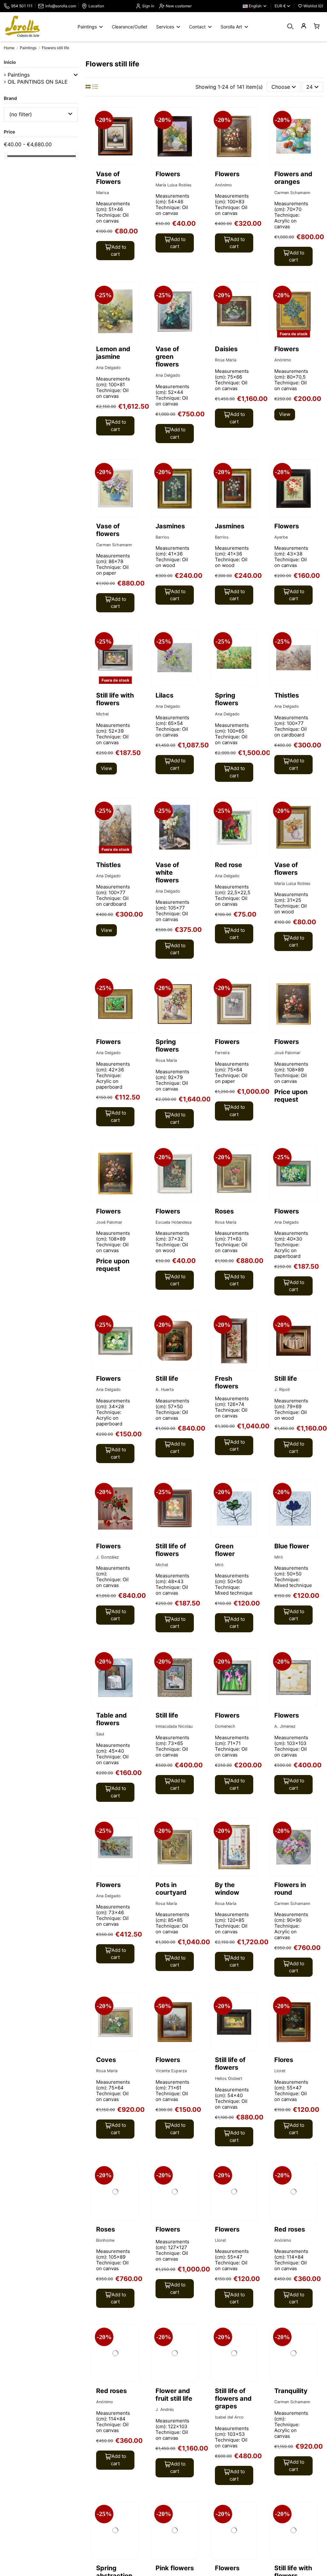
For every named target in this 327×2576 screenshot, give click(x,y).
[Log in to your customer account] (304, 26)
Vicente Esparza (171, 2071)
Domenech (225, 1726)
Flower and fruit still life (174, 2395)
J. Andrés (165, 2410)
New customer (178, 6)
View (285, 414)
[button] (76, 75)
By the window (227, 1889)
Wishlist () (313, 6)
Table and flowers (111, 1719)
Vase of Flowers (108, 178)
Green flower (225, 1550)
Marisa (103, 193)
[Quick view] (133, 130)
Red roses (290, 2229)
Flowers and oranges (293, 178)
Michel (102, 714)
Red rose (228, 865)
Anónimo (223, 185)
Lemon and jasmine (113, 353)
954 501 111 (22, 6)
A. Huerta (165, 1390)
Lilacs (164, 695)
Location (96, 6)
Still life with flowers (115, 699)
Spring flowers (227, 699)
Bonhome (105, 2240)
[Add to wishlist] (133, 118)
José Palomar (287, 1053)
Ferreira (222, 1053)
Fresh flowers (227, 1382)
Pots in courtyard (171, 1889)
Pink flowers (175, 2568)
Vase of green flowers (167, 357)
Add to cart (118, 251)
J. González (107, 1557)
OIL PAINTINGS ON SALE (38, 82)
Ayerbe (281, 537)
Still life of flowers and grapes (233, 2398)
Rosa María (226, 360)
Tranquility (291, 2391)
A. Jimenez (285, 1726)
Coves (106, 2060)
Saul (100, 1734)
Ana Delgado (108, 368)
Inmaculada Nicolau (174, 1726)
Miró (219, 1565)
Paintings (19, 75)
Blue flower (292, 1546)
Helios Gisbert (229, 2078)
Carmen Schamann (292, 193)
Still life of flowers (171, 1550)
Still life (167, 1379)
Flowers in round (290, 1889)
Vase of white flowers (167, 873)
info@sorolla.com (61, 6)
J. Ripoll (282, 1390)
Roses (224, 1211)
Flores (284, 2060)
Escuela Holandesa (174, 1222)
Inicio (10, 62)
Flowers (168, 174)
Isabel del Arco (229, 2417)
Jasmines (170, 526)
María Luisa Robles (174, 185)
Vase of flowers (108, 530)
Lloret (280, 2071)
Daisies (226, 349)
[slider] (6, 156)
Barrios (162, 537)
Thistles (287, 695)
